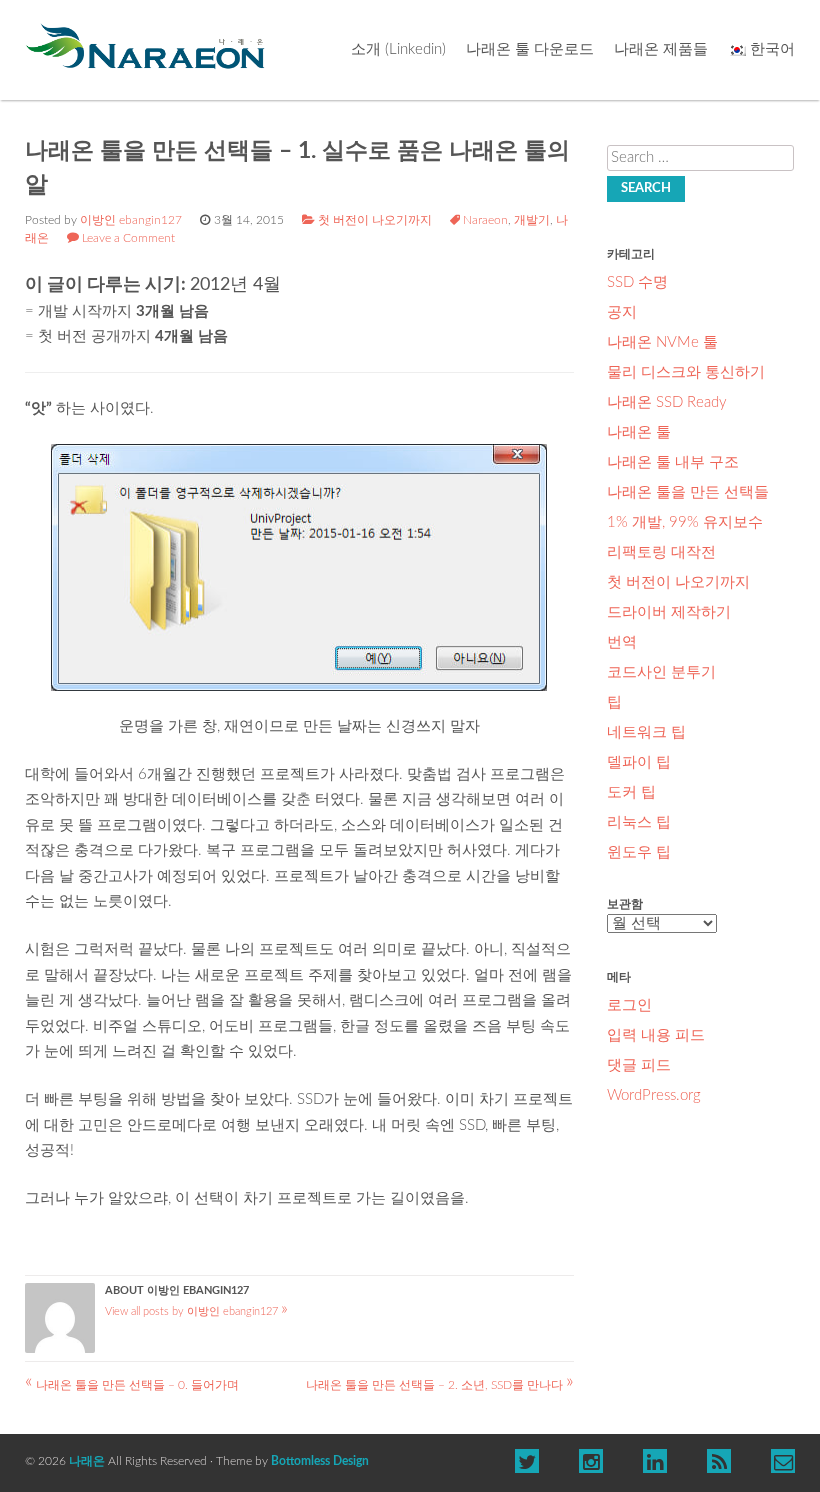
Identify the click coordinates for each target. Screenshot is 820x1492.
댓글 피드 (639, 1065)
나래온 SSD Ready (667, 402)
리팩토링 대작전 (661, 552)
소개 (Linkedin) (398, 49)
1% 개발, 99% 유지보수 (685, 522)
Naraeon (485, 220)
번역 (622, 642)
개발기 (532, 220)
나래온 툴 (639, 432)
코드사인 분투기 (661, 672)
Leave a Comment (128, 238)
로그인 (629, 1005)
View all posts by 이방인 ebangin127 (196, 1311)
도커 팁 (631, 792)
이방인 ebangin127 (131, 220)
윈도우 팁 (639, 852)
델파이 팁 (639, 762)
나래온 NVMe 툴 (662, 342)
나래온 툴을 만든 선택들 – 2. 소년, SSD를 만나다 (440, 1385)
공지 (622, 312)
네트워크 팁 (646, 732)
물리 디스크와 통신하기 (686, 372)
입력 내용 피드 (656, 1035)
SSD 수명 (637, 282)
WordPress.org (654, 1095)
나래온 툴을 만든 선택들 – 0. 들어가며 (132, 1385)
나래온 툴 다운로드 (530, 49)
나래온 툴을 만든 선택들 (688, 492)
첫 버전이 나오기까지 (375, 220)
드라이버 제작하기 (669, 612)
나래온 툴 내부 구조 (673, 462)
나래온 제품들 (661, 49)
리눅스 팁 (639, 822)
